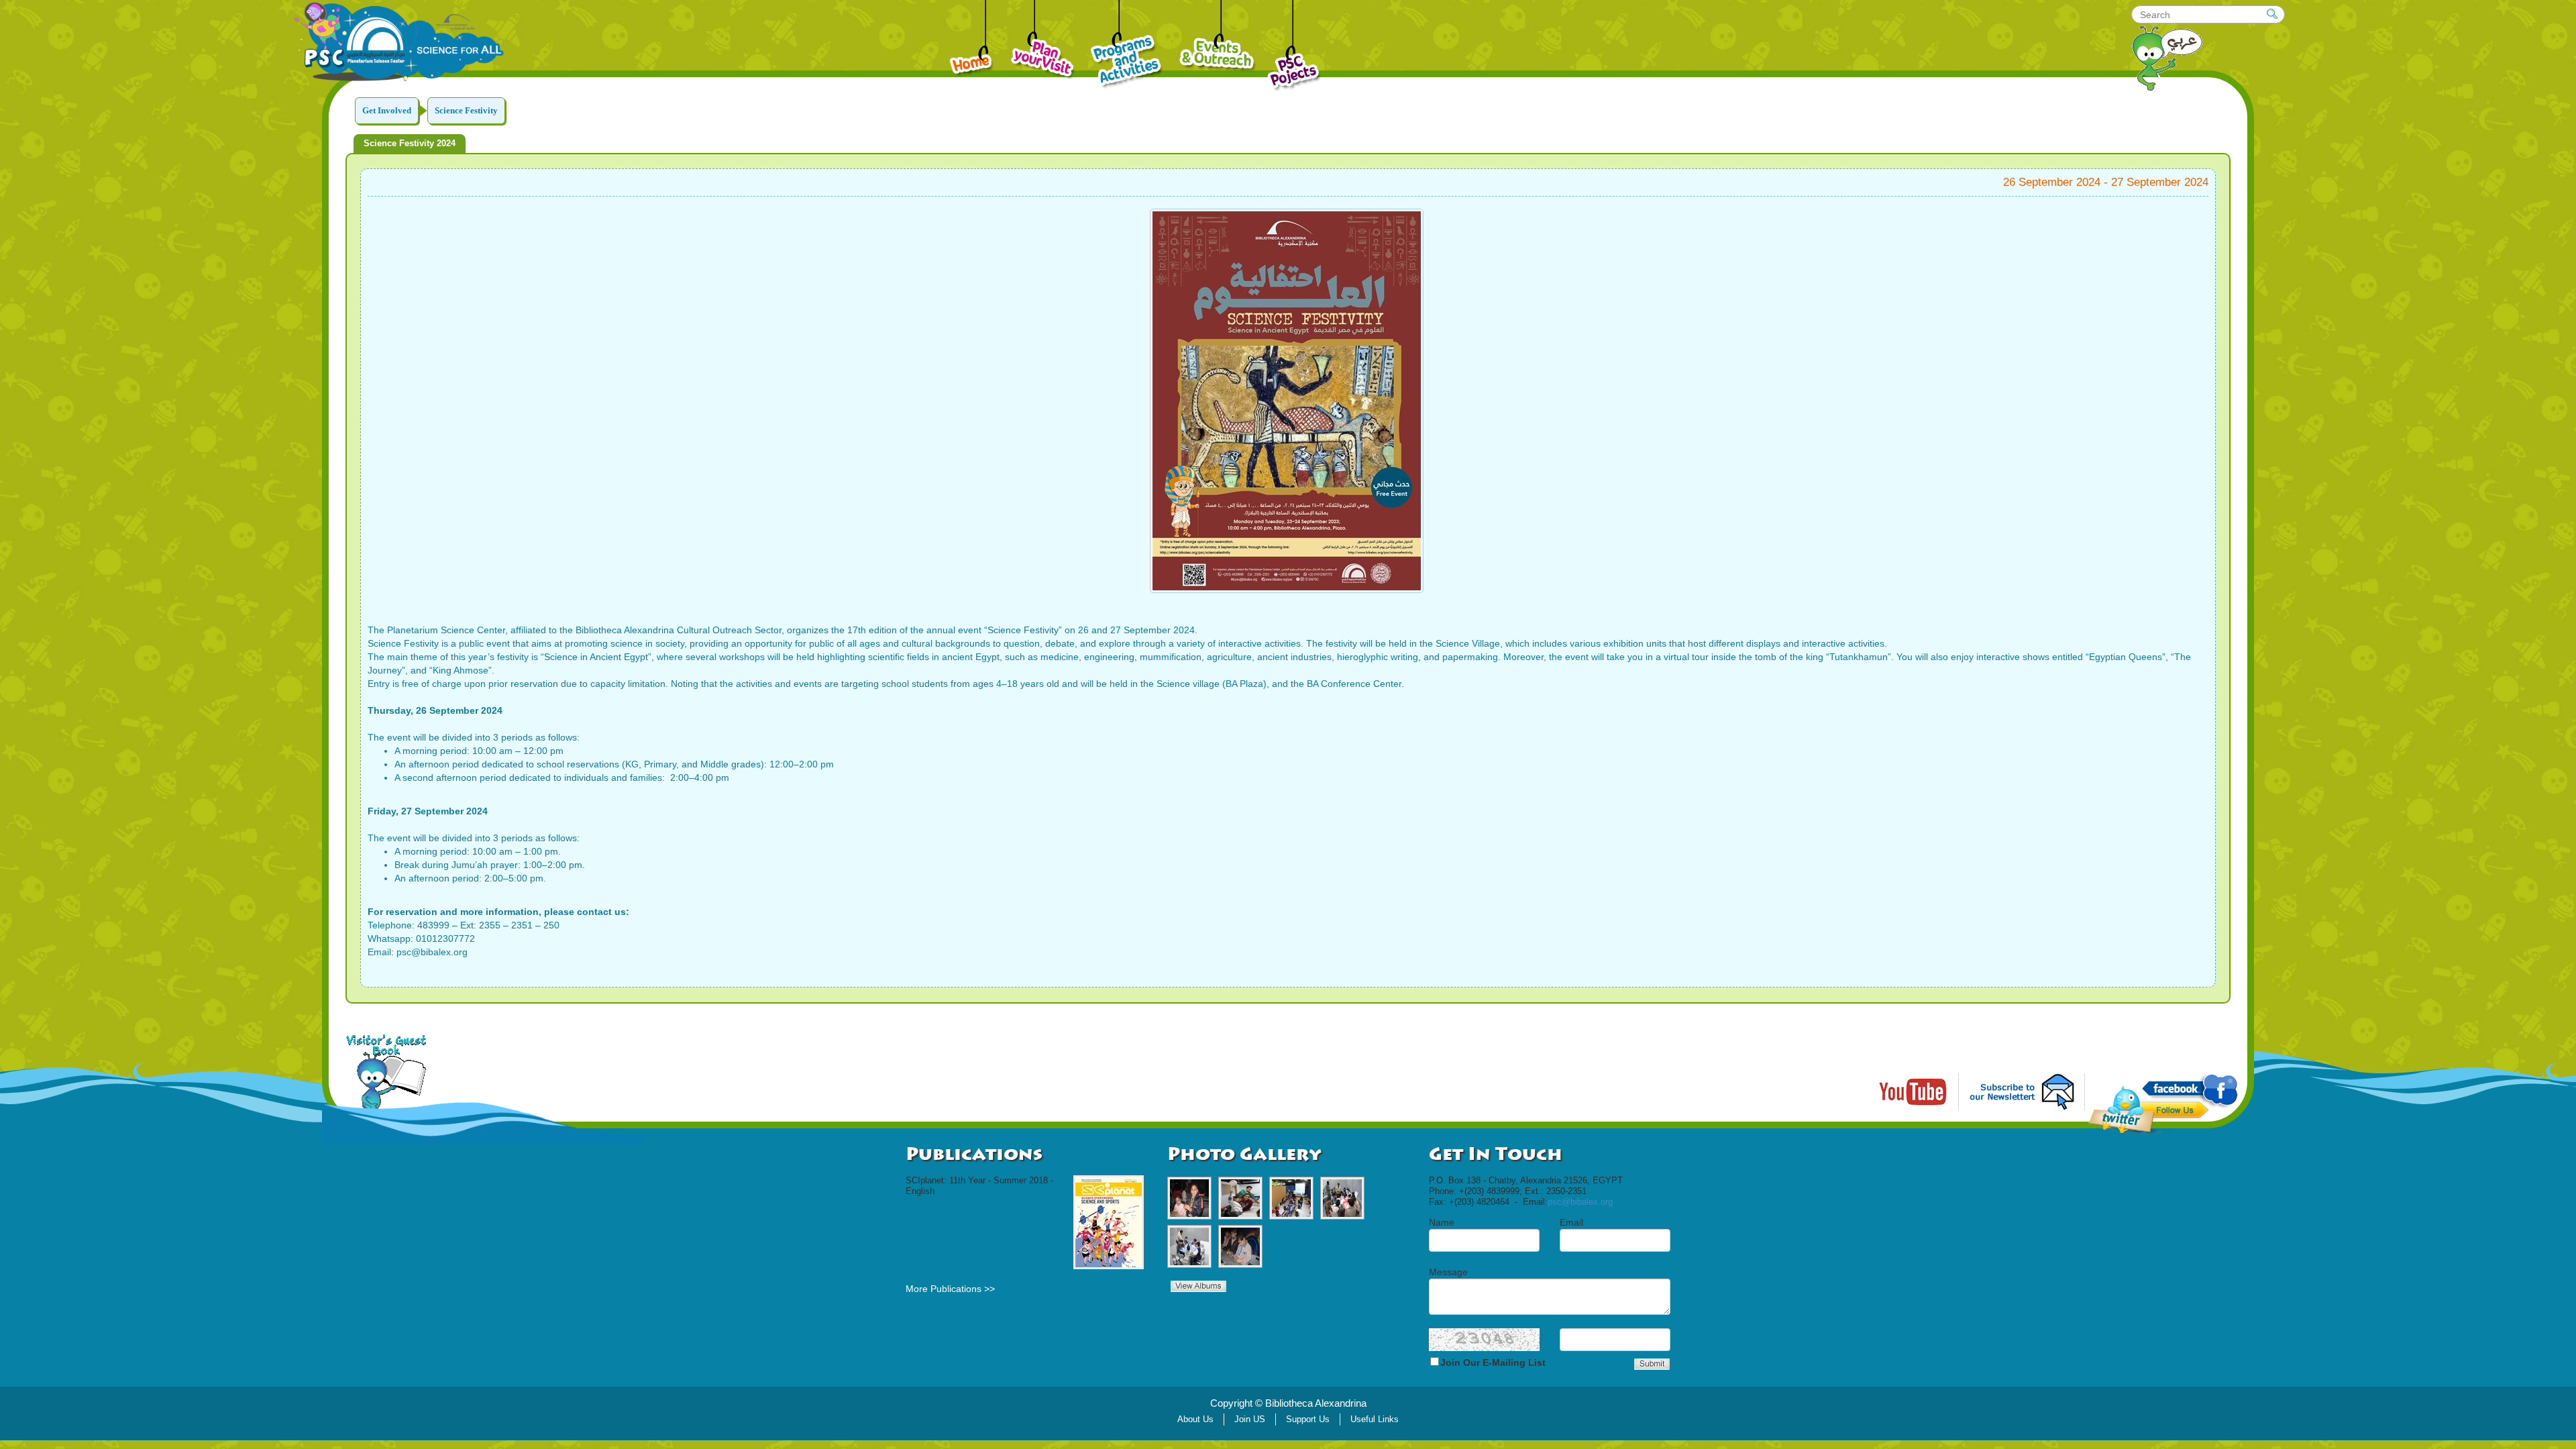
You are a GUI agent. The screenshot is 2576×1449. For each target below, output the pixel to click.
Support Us (1308, 1419)
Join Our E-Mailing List (1493, 1362)
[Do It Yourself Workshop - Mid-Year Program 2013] (1240, 1198)
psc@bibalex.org (1580, 1202)
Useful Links (1375, 1419)
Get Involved (387, 110)
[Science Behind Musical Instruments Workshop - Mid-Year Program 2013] (1291, 1198)
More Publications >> (950, 1289)
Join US (1250, 1419)
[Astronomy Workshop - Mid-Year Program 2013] (1342, 1198)
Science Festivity (466, 110)
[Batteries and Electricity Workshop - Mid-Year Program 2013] (1189, 1198)
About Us (1195, 1419)
